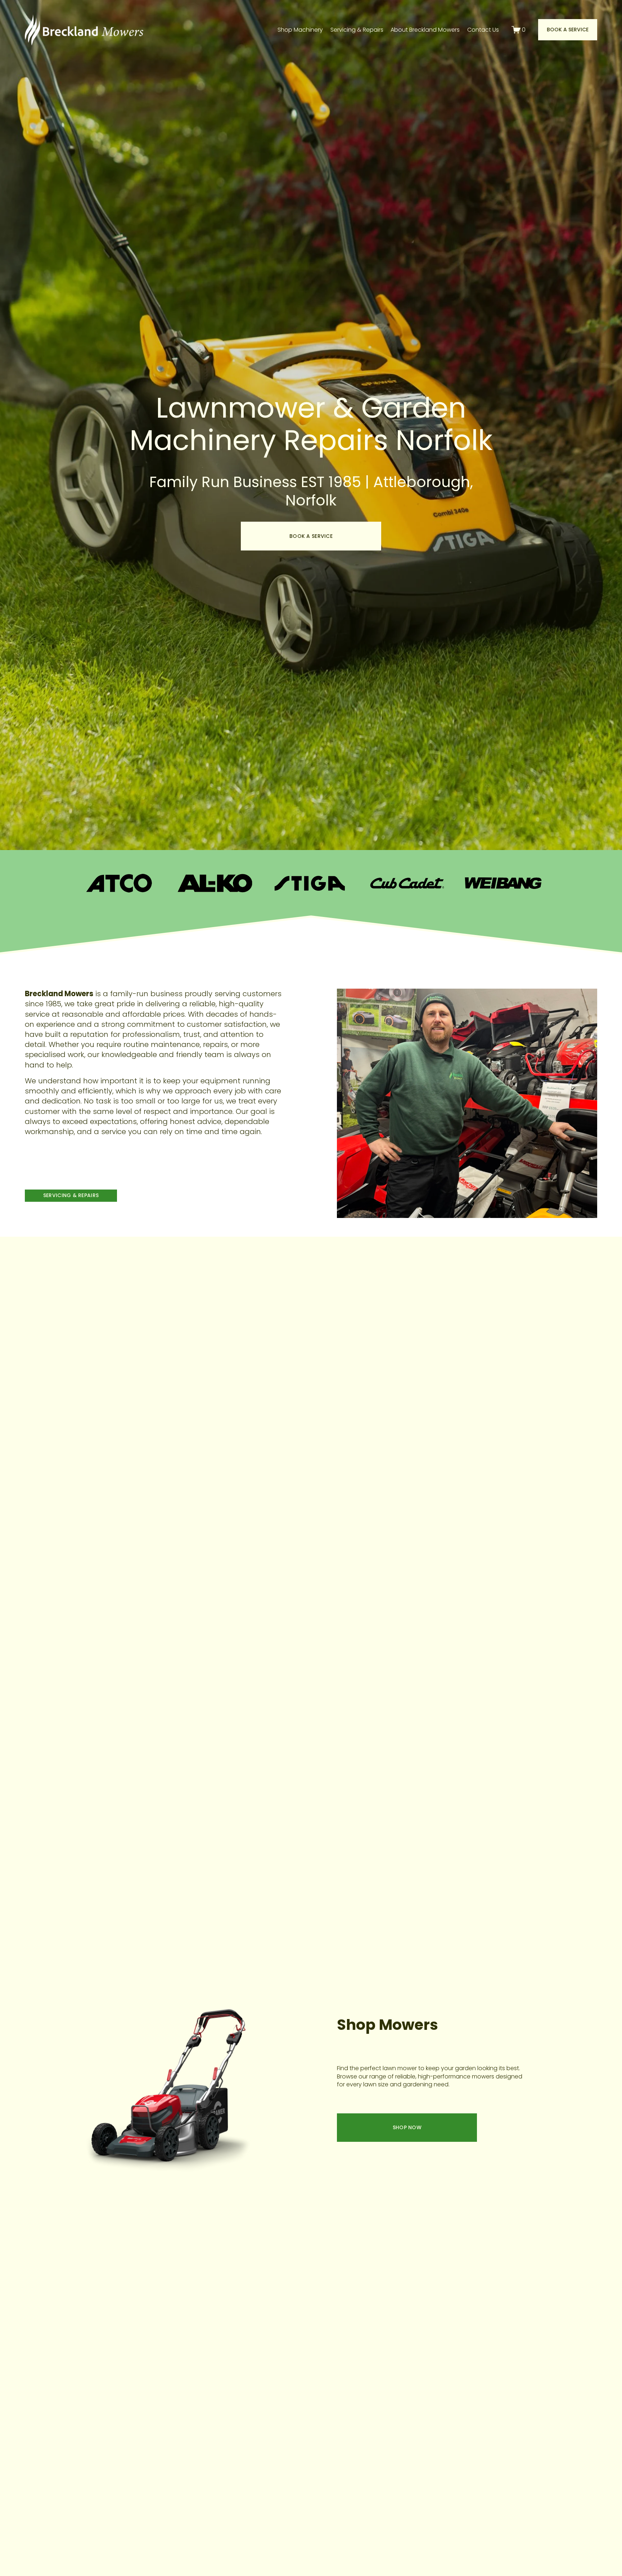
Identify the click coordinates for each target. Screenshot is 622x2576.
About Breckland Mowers (425, 30)
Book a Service (568, 30)
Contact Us (483, 30)
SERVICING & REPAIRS (71, 1195)
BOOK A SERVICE (311, 536)
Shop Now (407, 2127)
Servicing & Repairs (357, 30)
